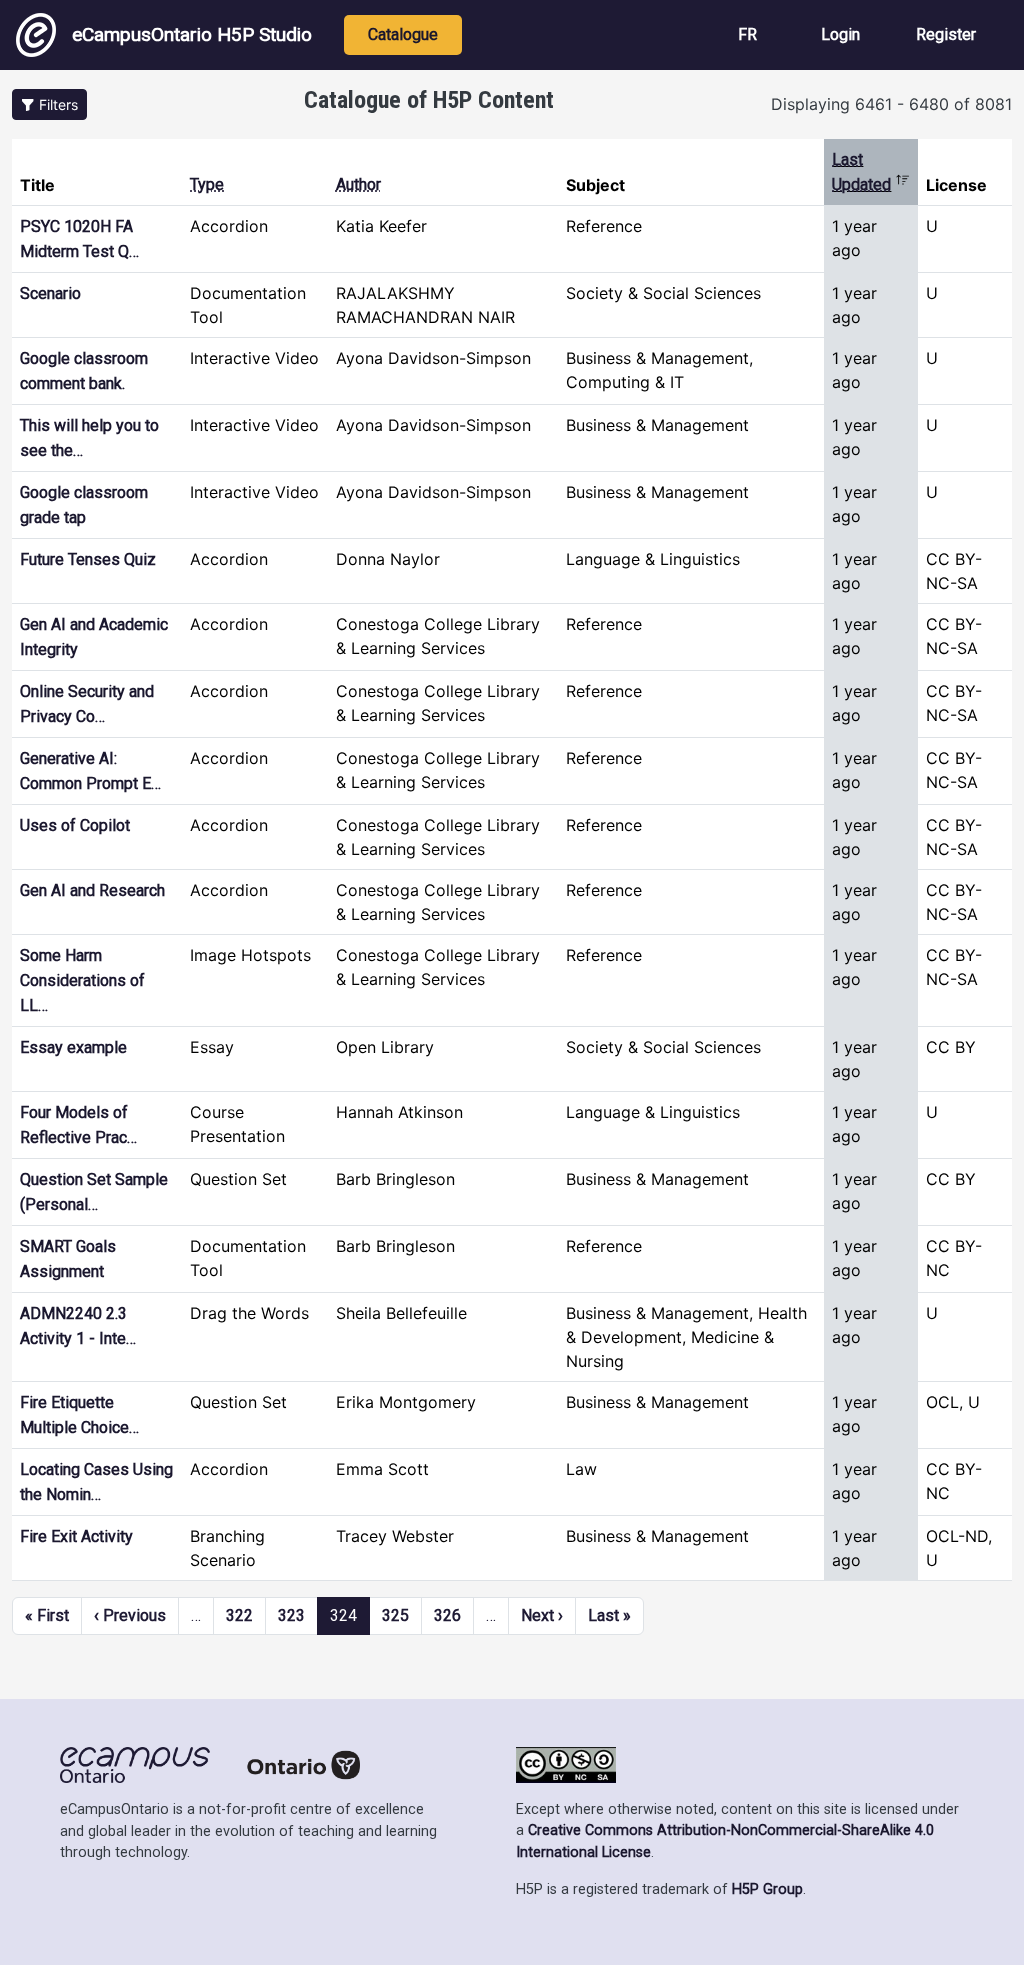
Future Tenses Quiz (88, 559)
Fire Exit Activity (76, 1536)
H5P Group (767, 1889)
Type (207, 184)
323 (291, 1615)
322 (239, 1615)
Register (946, 34)
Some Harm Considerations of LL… (82, 980)
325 (395, 1615)
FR (747, 34)
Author (358, 184)
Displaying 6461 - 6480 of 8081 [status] (891, 104)
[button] (49, 104)
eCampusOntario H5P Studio (192, 34)
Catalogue (403, 34)
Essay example (73, 1047)
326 (447, 1615)
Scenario (50, 293)
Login (840, 34)
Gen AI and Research (92, 890)
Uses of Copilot (75, 825)
